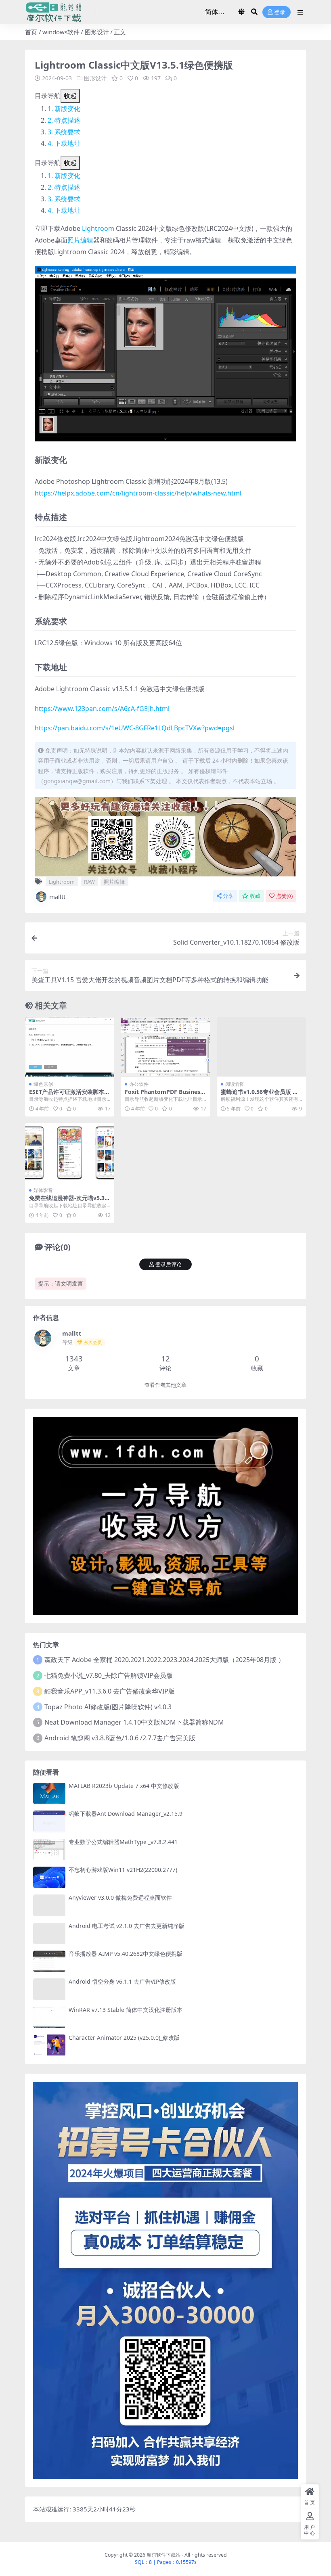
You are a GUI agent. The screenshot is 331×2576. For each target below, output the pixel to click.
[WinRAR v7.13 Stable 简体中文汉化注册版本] (49, 2017)
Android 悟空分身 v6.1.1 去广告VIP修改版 (122, 1981)
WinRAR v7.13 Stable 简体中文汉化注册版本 (126, 2010)
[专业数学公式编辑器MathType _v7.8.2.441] (49, 1849)
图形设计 (97, 32)
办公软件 (139, 1084)
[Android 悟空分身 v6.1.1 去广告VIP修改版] (49, 1989)
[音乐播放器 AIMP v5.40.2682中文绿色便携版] (49, 1961)
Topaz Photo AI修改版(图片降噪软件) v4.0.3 (108, 1707)
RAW (89, 882)
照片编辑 (80, 240)
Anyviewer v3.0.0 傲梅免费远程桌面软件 (120, 1897)
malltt (57, 897)
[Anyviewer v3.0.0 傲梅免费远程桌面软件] (49, 1905)
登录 (280, 12)
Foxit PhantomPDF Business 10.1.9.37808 (164, 1095)
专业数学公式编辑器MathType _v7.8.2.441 (123, 1842)
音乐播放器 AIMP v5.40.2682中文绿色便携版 (126, 1954)
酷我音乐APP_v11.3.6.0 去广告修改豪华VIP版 (110, 1691)
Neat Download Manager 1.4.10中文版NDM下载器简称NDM (134, 1722)
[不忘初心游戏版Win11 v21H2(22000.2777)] (49, 1877)
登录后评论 (169, 1264)
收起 (70, 96)
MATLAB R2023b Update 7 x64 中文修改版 (124, 1786)
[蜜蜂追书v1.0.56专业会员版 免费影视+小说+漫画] (261, 1047)
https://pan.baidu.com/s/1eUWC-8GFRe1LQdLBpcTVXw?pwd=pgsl (135, 728)
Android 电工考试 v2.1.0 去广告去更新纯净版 (127, 1926)
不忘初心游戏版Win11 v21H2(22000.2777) (123, 1870)
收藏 (255, 896)
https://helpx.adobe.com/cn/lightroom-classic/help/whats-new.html (138, 493)
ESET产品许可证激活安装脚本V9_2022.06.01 (68, 1095)
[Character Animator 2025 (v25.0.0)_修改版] (49, 2045)
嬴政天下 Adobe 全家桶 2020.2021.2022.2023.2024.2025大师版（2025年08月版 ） (164, 1660)
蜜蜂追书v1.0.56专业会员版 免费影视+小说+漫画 (260, 1095)
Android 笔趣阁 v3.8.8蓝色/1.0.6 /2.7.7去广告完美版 (120, 1738)
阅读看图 (235, 1084)
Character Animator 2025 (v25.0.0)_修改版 (124, 2038)
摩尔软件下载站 (163, 2555)
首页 (31, 32)
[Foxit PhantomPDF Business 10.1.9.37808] (165, 1047)
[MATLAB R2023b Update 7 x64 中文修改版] (49, 1793)
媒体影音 (43, 1190)
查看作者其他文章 (165, 1385)
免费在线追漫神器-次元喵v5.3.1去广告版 (69, 1201)
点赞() (284, 896)
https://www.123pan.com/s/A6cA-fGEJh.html (102, 709)
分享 (228, 896)
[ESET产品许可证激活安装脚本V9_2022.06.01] (70, 1047)
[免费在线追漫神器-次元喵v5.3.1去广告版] (70, 1153)
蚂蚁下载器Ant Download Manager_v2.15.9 (126, 1814)
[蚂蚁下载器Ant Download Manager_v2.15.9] (49, 1821)
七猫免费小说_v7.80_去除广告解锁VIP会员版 (109, 1675)
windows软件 (61, 32)
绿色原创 (43, 1084)
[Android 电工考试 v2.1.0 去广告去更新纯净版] (49, 1933)
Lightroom (98, 228)
